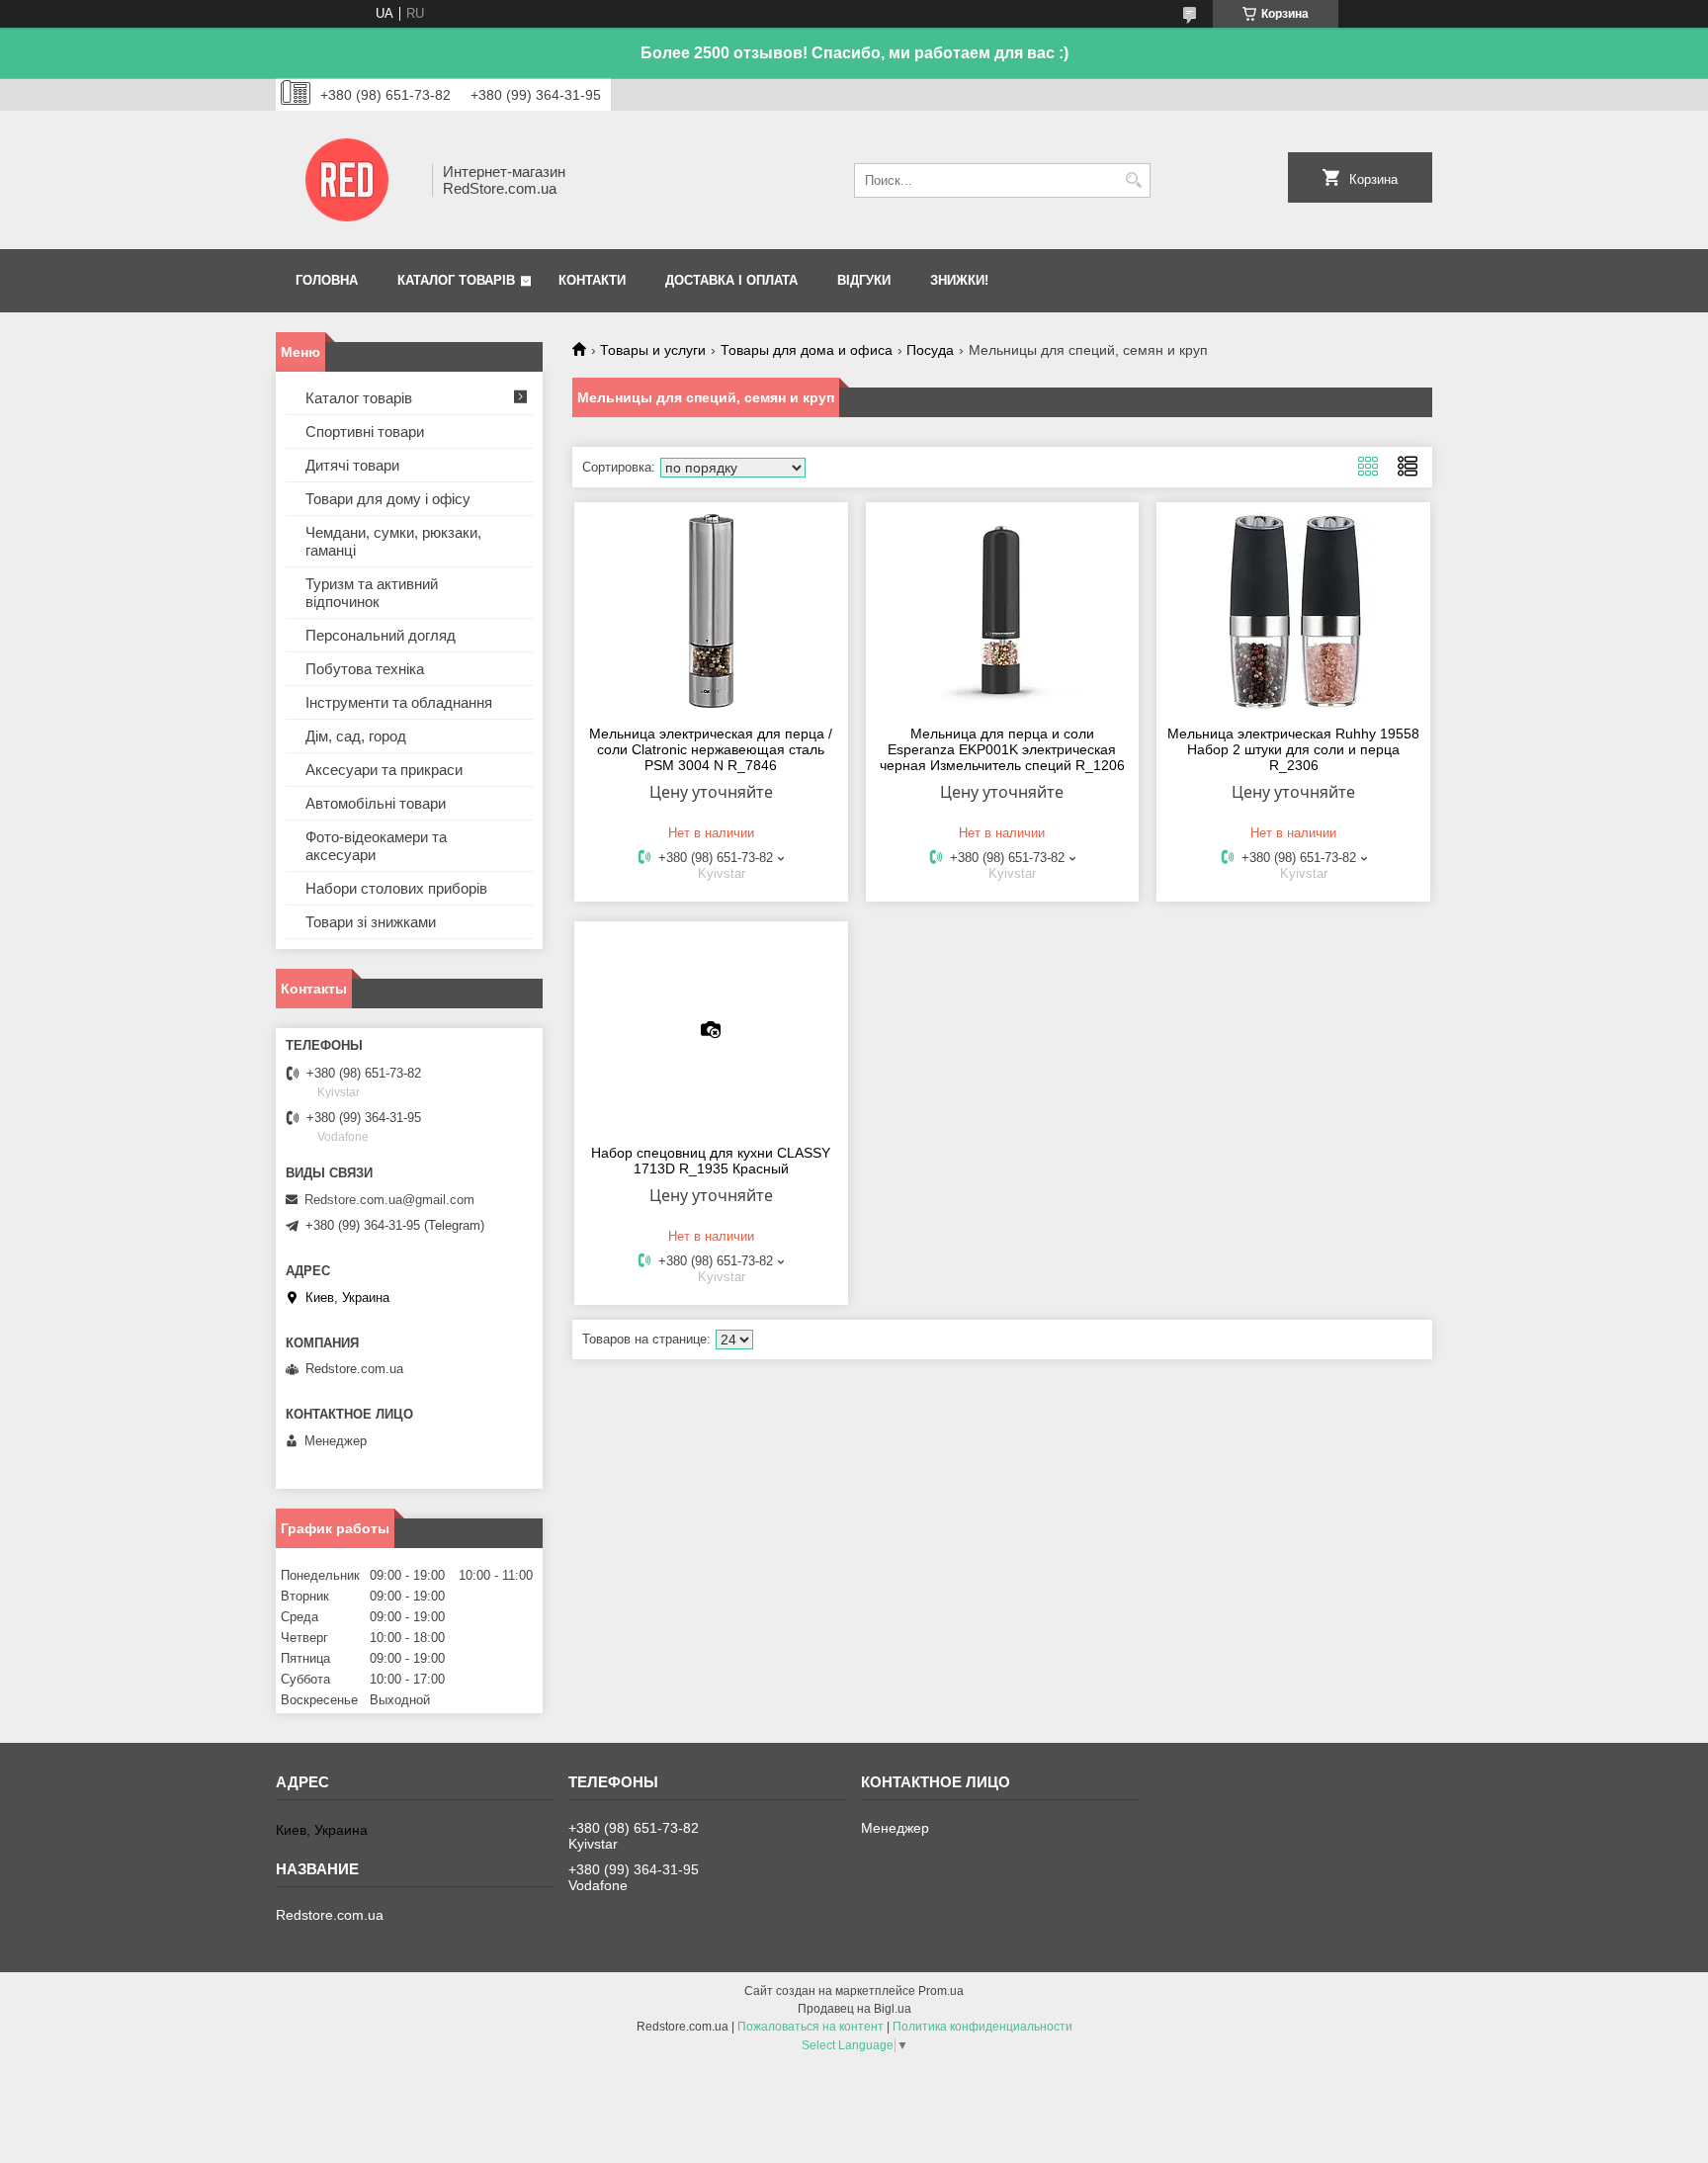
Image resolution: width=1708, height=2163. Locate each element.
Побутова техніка (365, 669)
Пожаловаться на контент (811, 2027)
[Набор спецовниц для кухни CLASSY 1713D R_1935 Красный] (711, 1030)
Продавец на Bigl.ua (854, 2009)
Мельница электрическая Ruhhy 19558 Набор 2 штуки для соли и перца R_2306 (1293, 749)
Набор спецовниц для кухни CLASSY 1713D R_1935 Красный (711, 1161)
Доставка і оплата (731, 280)
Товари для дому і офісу (388, 499)
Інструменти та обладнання (399, 702)
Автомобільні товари (376, 803)
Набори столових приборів (396, 888)
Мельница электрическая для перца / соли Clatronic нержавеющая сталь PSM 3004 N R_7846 (711, 749)
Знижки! (959, 280)
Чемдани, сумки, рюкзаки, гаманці (393, 541)
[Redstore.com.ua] (347, 180)
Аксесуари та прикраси (384, 770)
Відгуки (864, 280)
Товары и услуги (653, 350)
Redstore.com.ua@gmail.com (389, 1200)
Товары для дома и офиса (807, 350)
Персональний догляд (381, 635)
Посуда (930, 350)
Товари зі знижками (371, 922)
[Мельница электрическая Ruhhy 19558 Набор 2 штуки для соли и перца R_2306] (1293, 611)
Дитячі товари (352, 465)
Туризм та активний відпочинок (372, 593)
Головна (327, 280)
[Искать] (1133, 180)
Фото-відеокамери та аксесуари (376, 846)
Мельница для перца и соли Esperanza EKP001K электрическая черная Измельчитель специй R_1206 (1002, 749)
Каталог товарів (456, 280)
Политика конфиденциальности (982, 2027)
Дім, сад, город (356, 736)
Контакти (592, 280)
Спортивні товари (365, 432)
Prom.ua (941, 1991)
